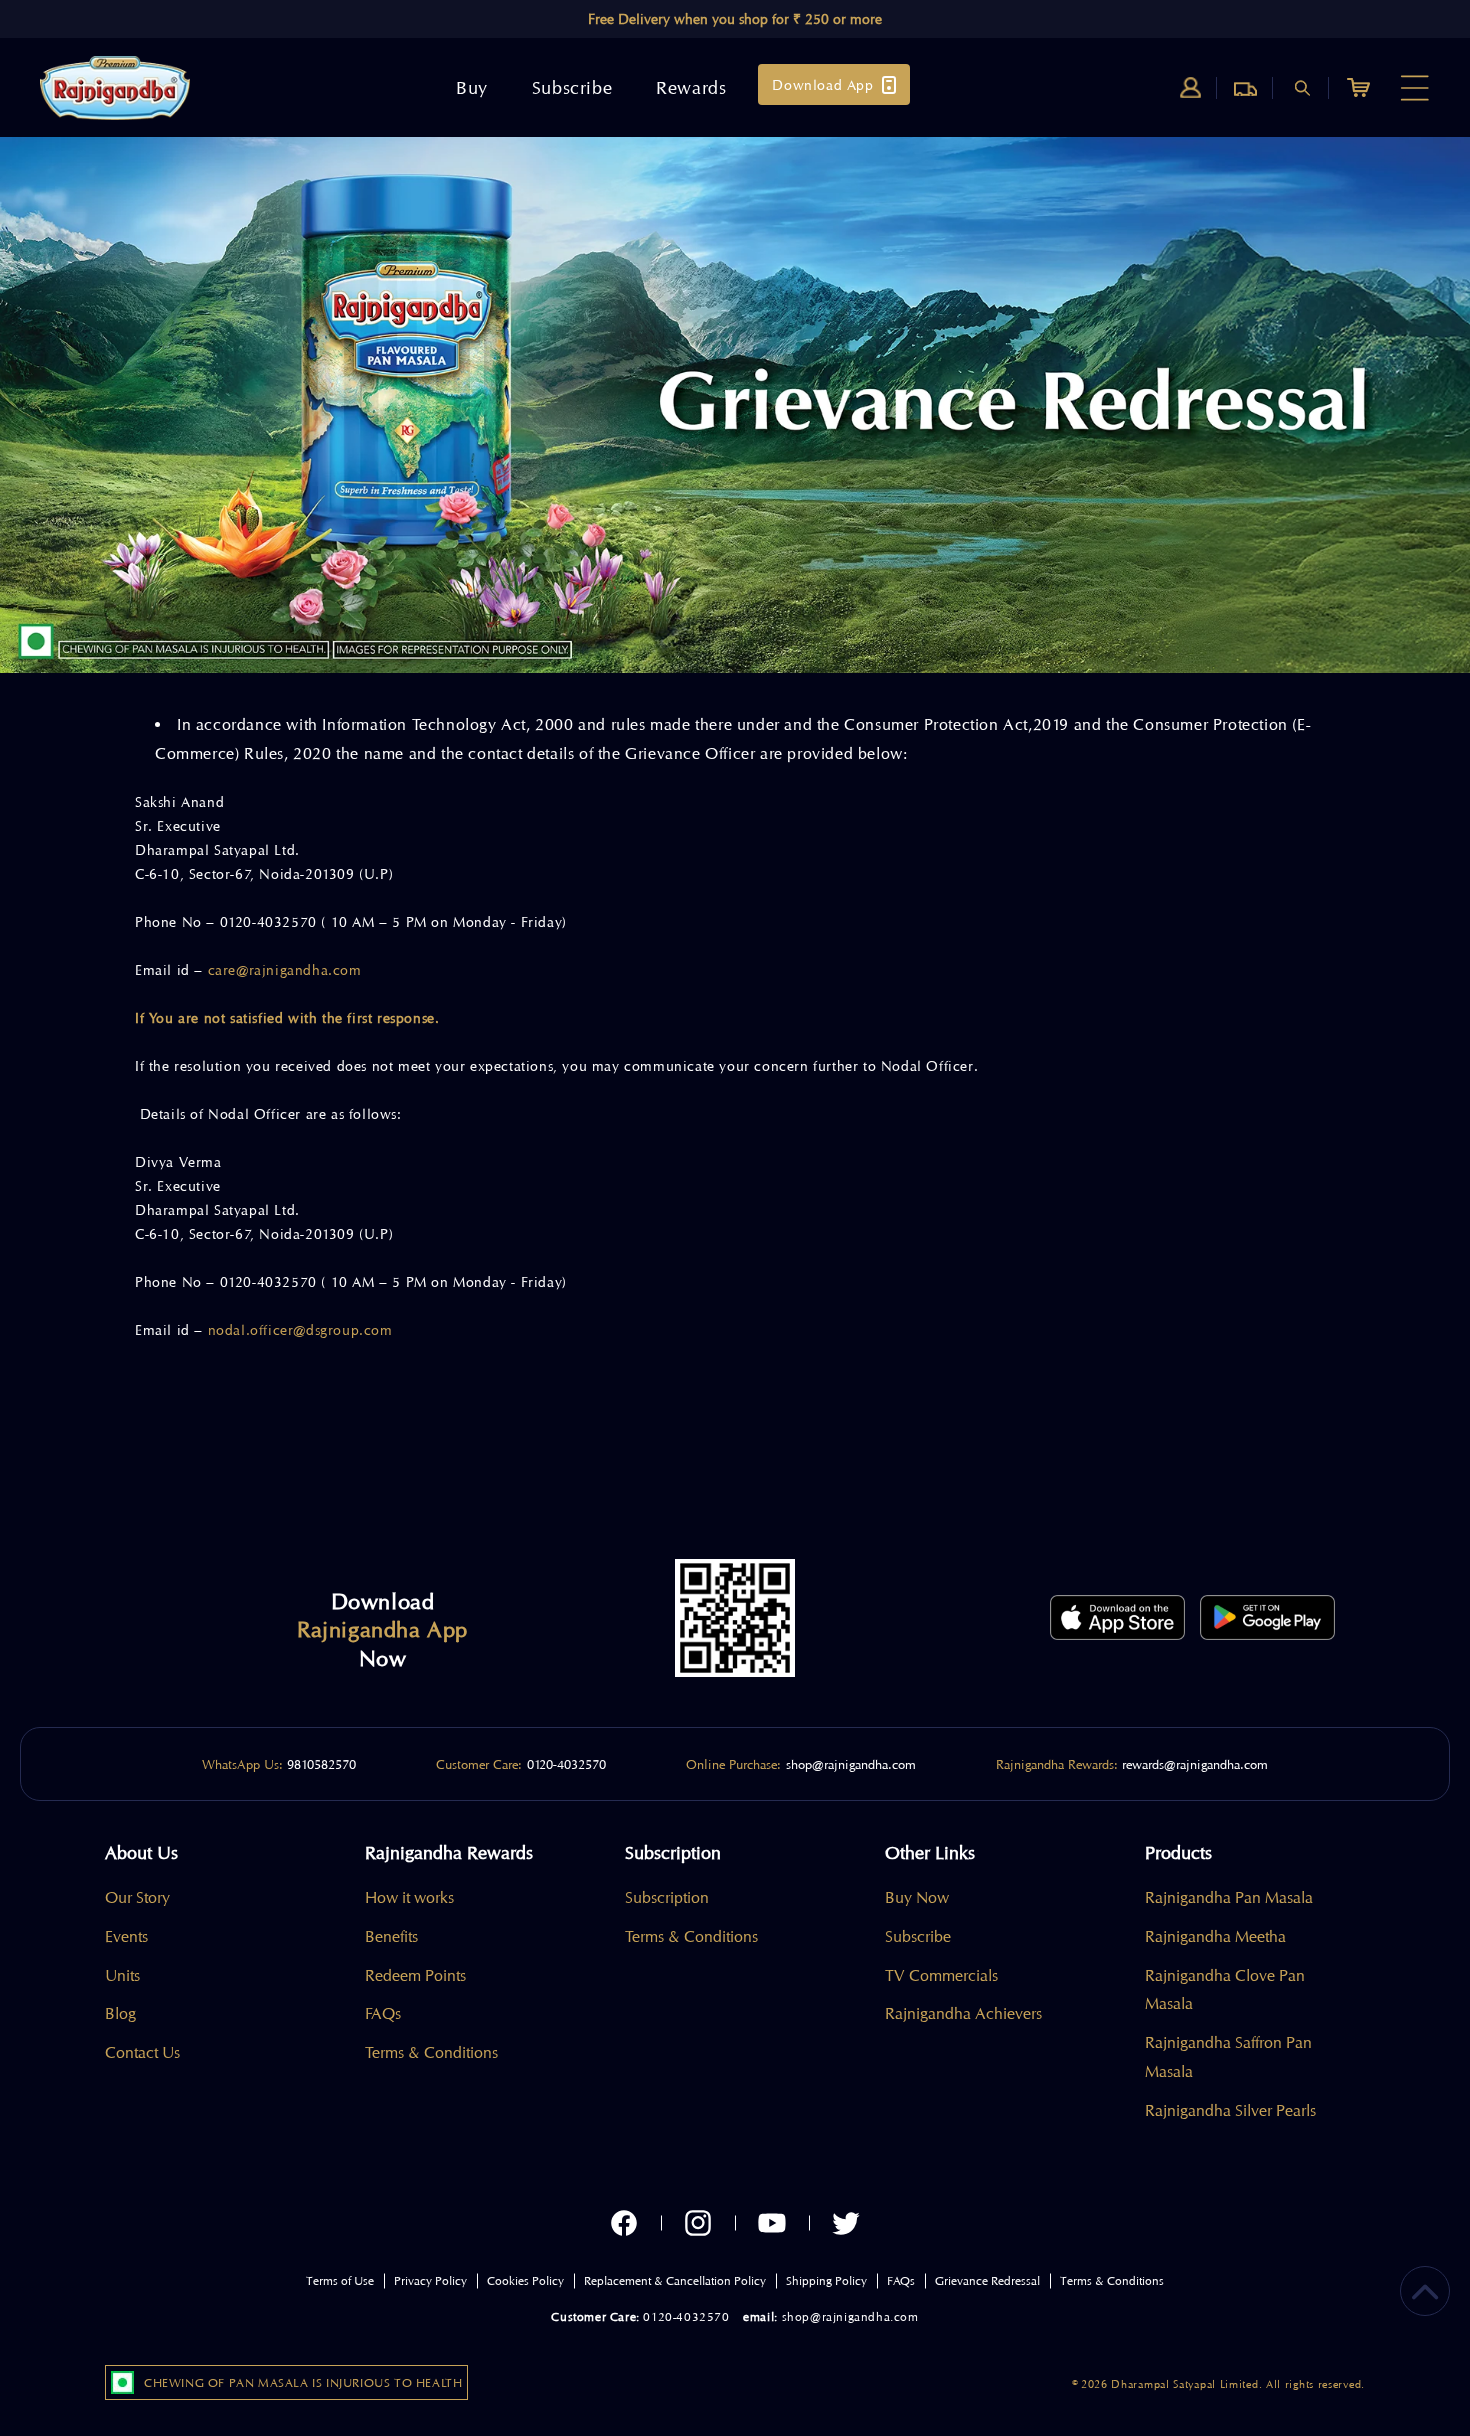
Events (126, 1937)
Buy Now (917, 1898)
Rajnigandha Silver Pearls (1230, 2111)
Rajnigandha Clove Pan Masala (1225, 1990)
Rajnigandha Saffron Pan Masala (1228, 2058)
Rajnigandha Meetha (1215, 1937)
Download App (822, 84)
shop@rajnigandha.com (851, 1764)
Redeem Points (415, 1975)
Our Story (137, 1898)
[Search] (1302, 88)
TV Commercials (941, 1975)
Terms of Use (340, 2280)
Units (122, 1975)
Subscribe (918, 1937)
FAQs (383, 2014)
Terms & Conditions (431, 2053)
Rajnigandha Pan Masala (1229, 1898)
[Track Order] (1246, 88)
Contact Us (142, 2053)
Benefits (391, 1937)
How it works (409, 1898)
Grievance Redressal (987, 2280)
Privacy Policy (430, 2280)
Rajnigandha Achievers (963, 2014)
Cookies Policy (525, 2280)
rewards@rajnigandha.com (1195, 1764)
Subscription (667, 1898)
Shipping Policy (826, 2280)
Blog (120, 2014)
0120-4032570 (566, 1764)
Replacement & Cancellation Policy (675, 2280)
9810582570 (321, 1764)
